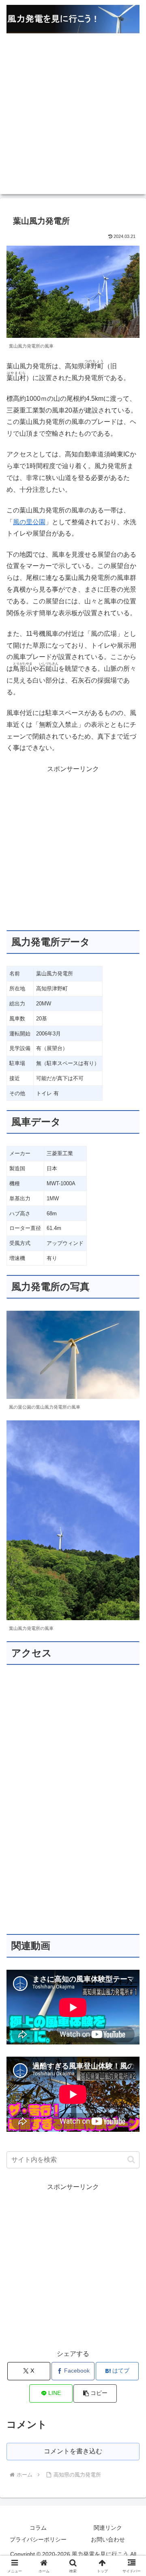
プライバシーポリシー (38, 2539)
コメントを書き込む (73, 2451)
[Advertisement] (73, 121)
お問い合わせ (108, 2539)
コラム (38, 2528)
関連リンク (108, 2528)
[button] (131, 2160)
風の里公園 (29, 522)
